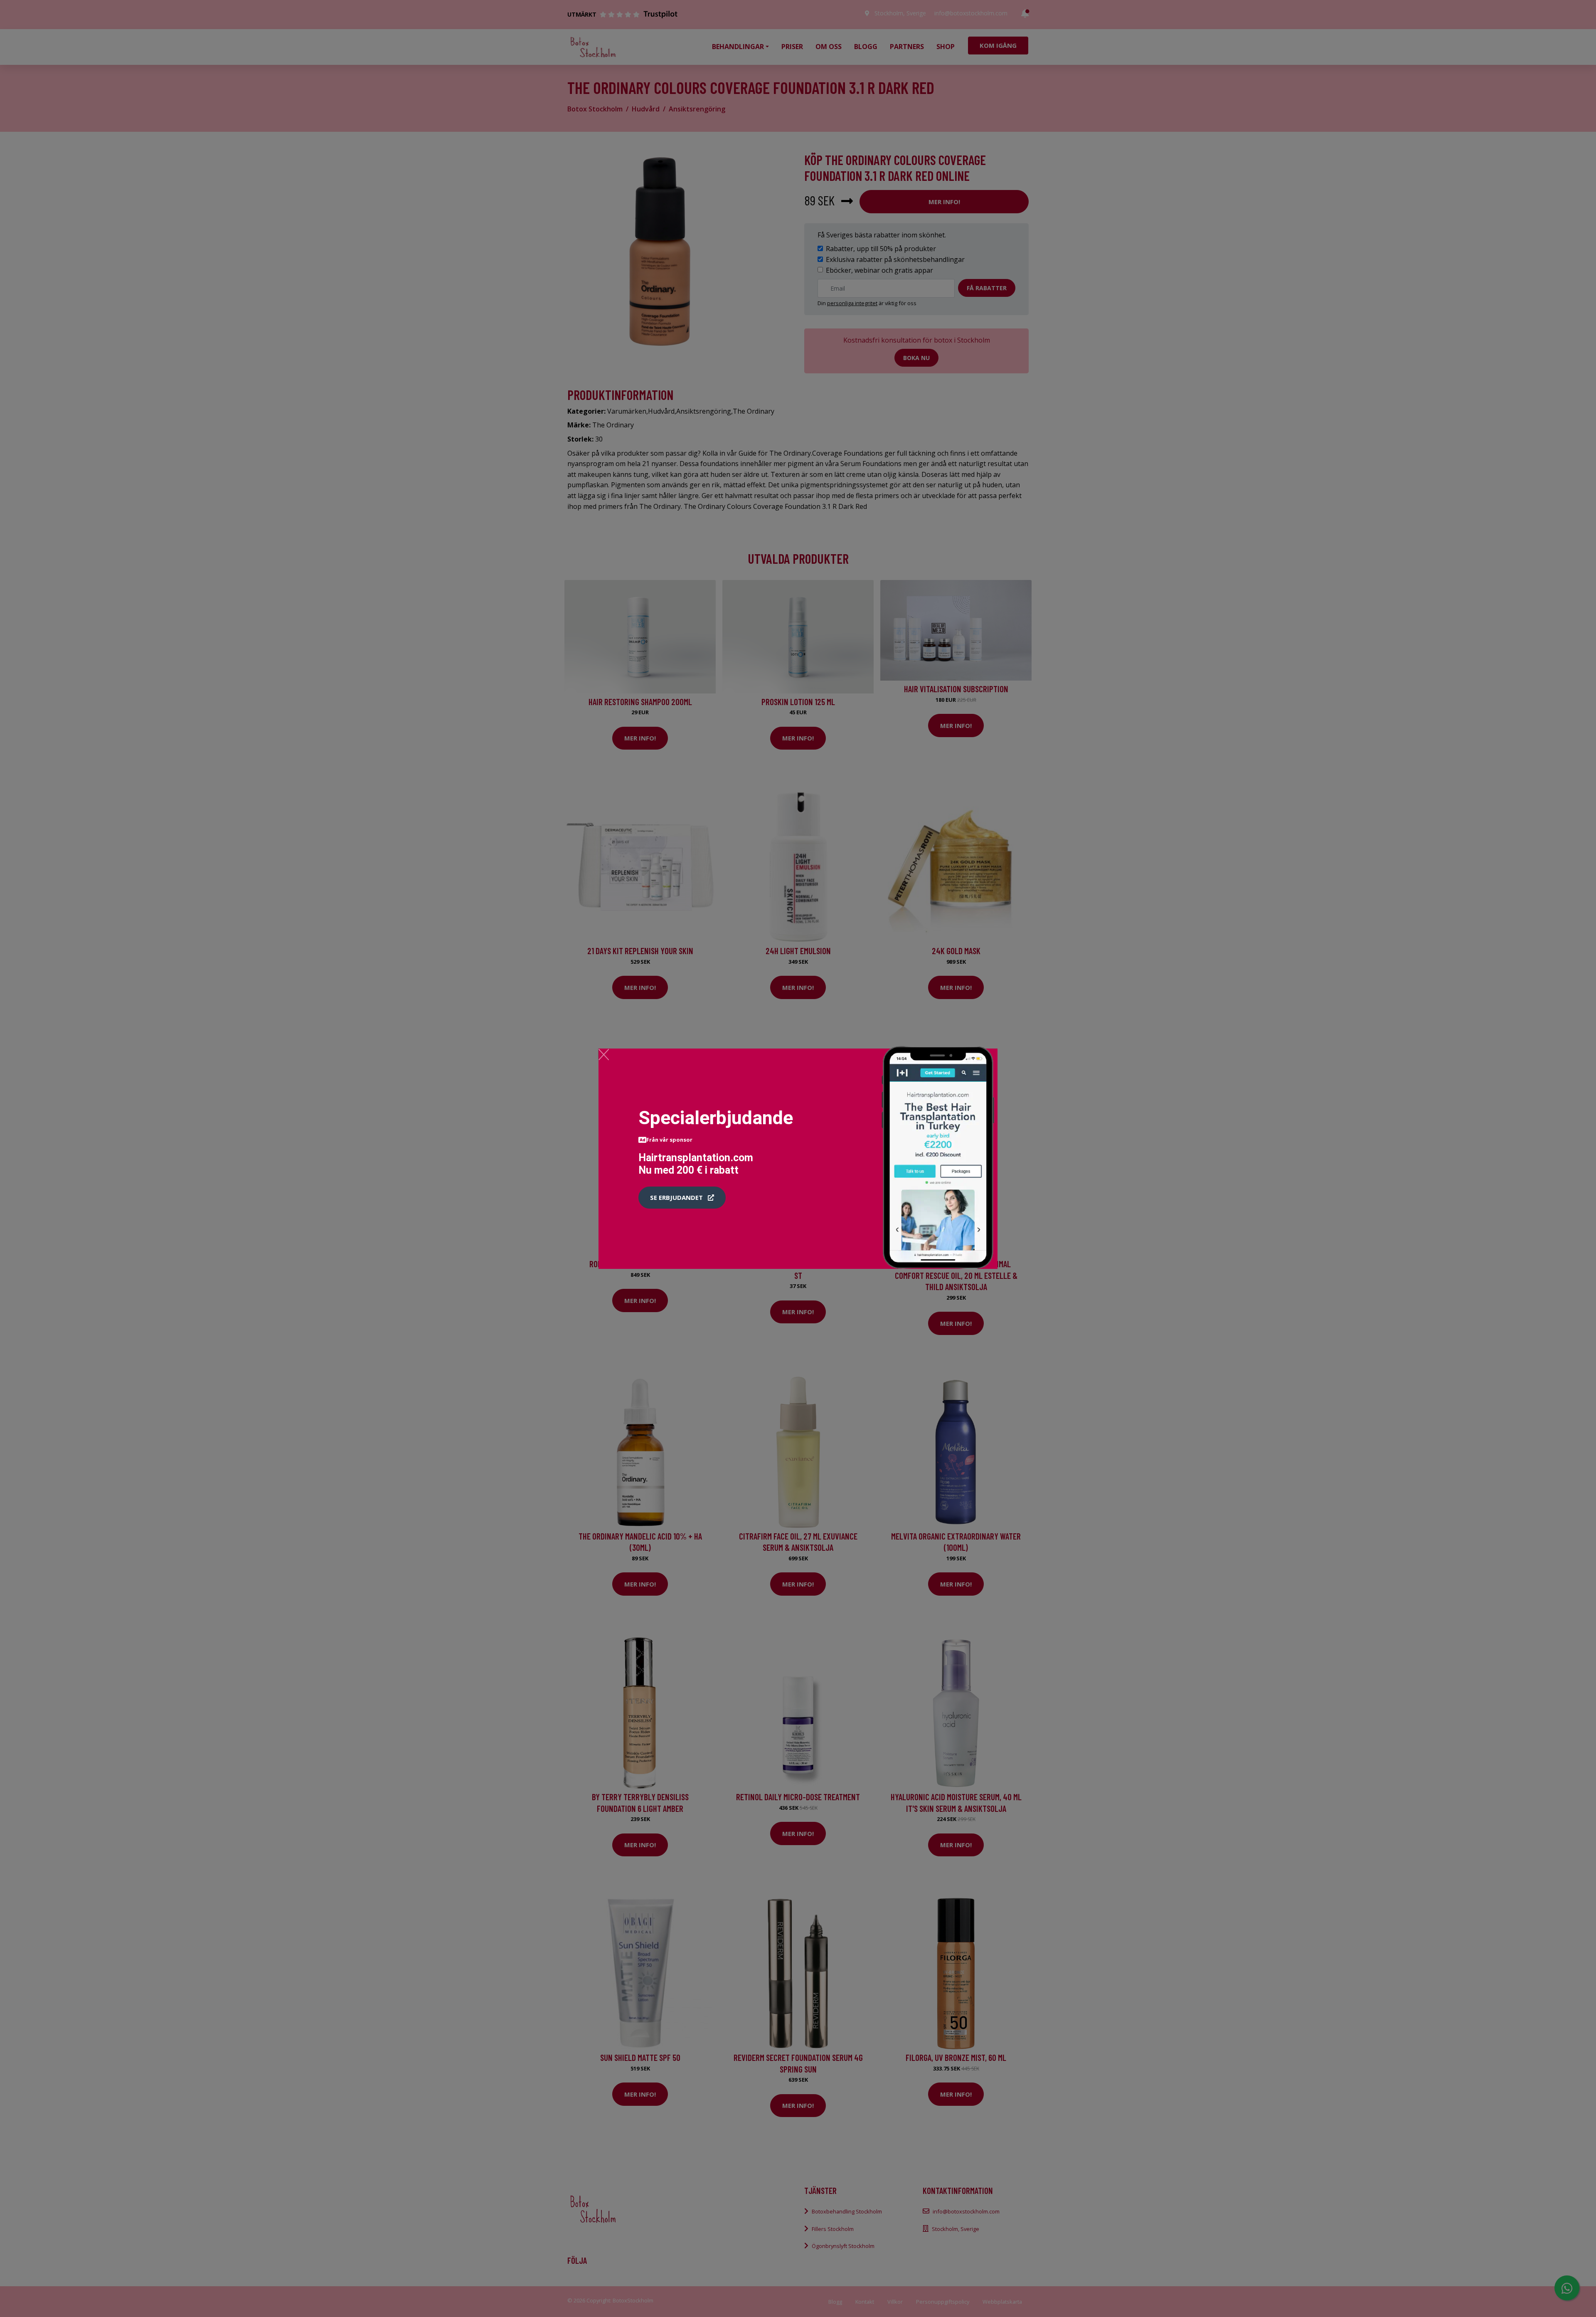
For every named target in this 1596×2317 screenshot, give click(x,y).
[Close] (604, 1054)
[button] (682, 1198)
